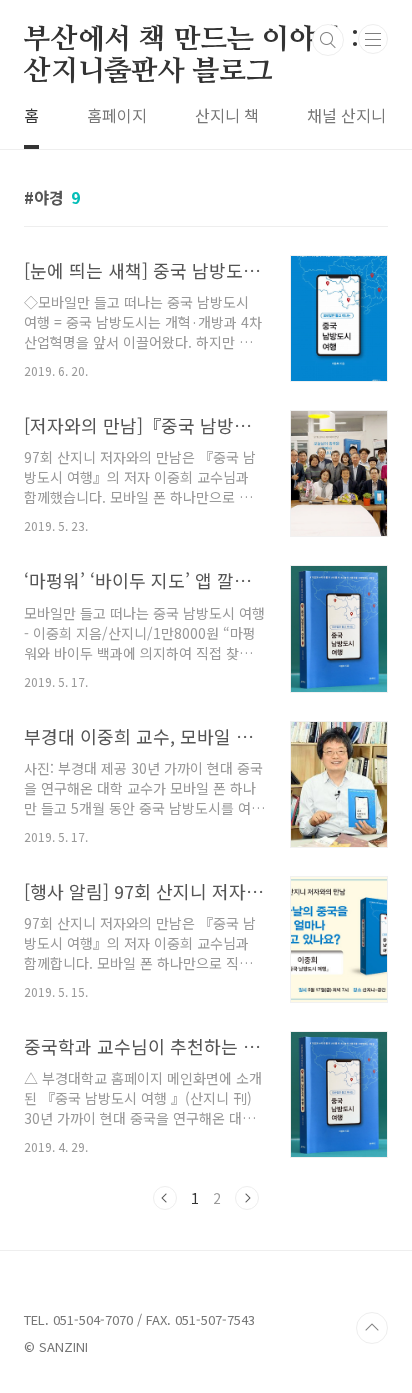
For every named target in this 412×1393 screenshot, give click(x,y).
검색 (328, 40)
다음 (247, 1198)
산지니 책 (227, 115)
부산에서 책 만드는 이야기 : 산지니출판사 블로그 (192, 41)
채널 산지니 (346, 115)
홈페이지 (117, 115)
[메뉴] (373, 39)
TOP (372, 1328)
